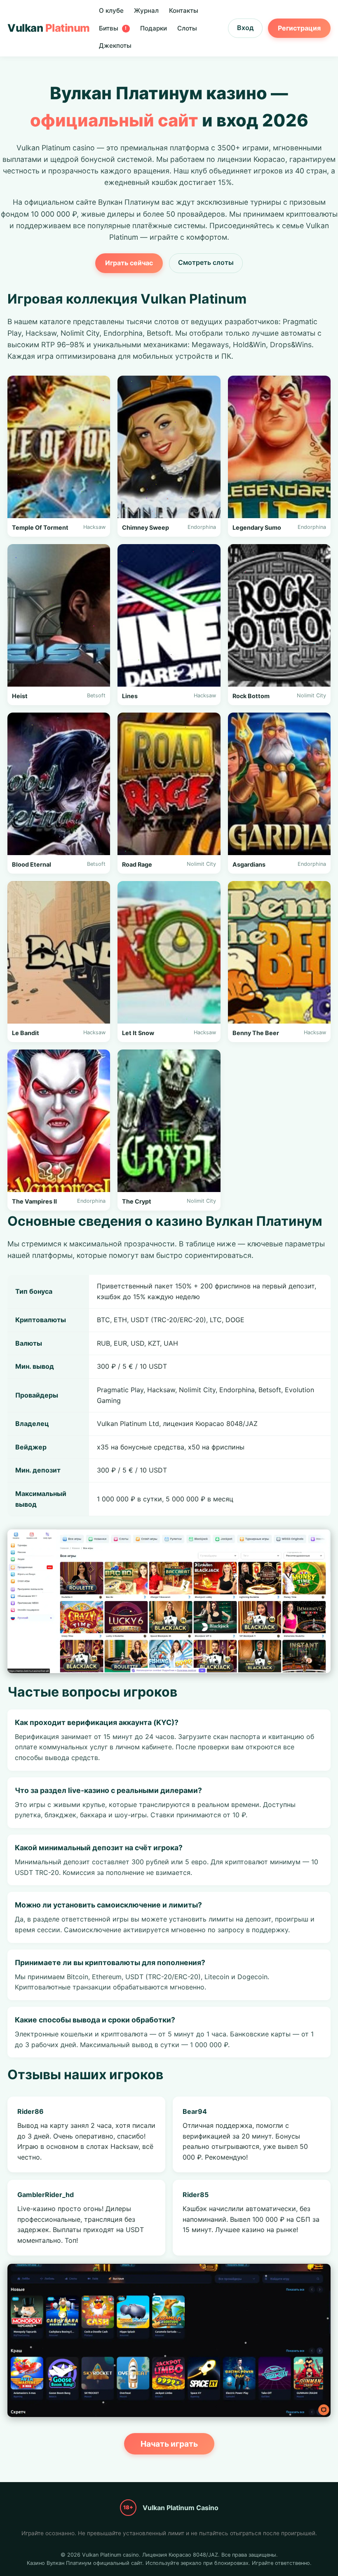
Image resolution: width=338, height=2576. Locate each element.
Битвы (113, 28)
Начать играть (169, 2444)
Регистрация (299, 28)
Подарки (154, 28)
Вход (245, 28)
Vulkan (49, 28)
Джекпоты (115, 46)
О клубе (111, 11)
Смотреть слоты (206, 262)
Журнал (146, 11)
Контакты (184, 11)
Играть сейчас (129, 263)
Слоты (187, 28)
